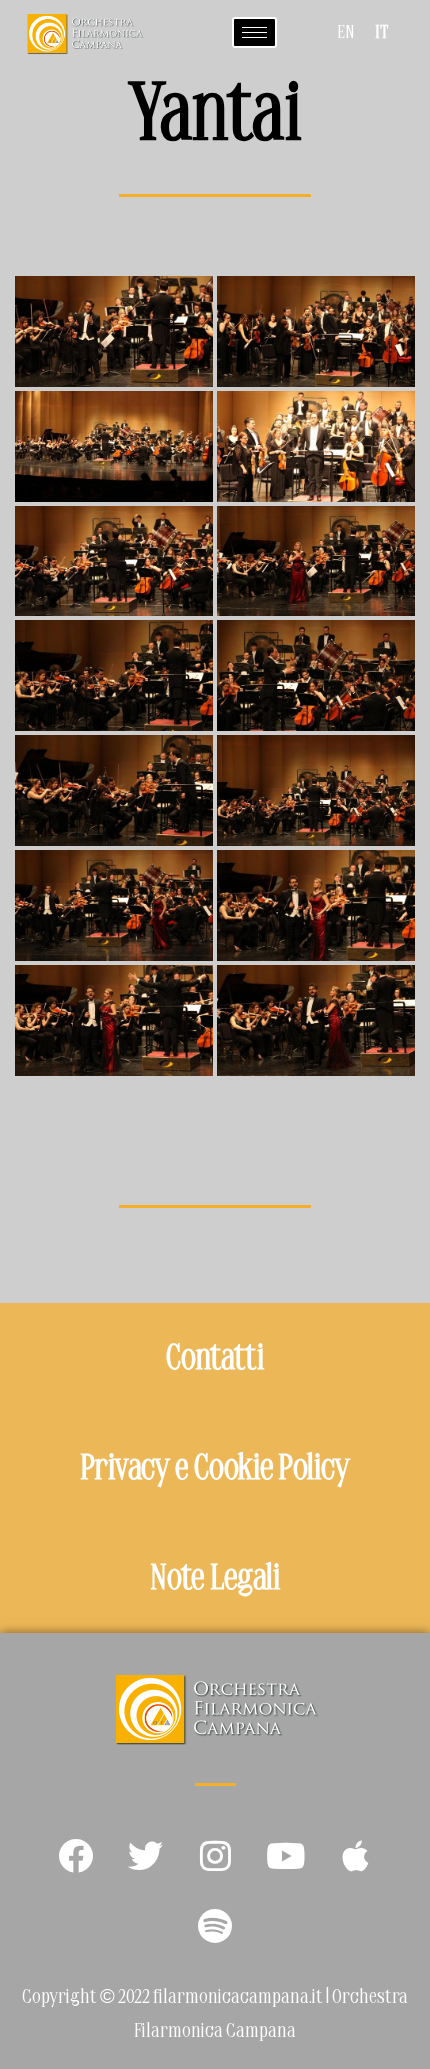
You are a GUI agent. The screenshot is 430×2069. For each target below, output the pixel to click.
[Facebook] (75, 1856)
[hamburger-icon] (254, 32)
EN (345, 34)
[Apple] (355, 1856)
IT (381, 34)
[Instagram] (215, 1856)
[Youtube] (285, 1856)
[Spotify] (215, 1926)
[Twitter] (145, 1856)
